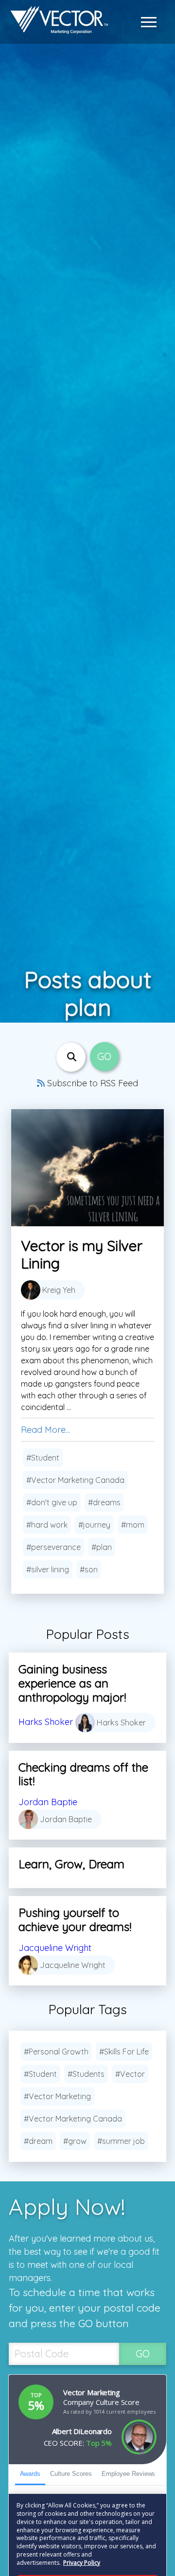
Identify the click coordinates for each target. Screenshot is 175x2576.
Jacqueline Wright (55, 1948)
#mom (133, 1525)
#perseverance (53, 1547)
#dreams (104, 1502)
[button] (151, 22)
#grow (75, 2141)
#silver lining (48, 1569)
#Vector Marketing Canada (75, 1480)
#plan (102, 1547)
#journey (94, 1525)
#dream (38, 2141)
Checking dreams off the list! (83, 1774)
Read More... (45, 1430)
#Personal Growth (56, 2052)
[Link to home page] (57, 22)
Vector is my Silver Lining (82, 1254)
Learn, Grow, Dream (71, 1864)
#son (89, 1569)
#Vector (130, 2074)
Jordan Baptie (48, 1802)
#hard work (47, 1525)
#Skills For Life (124, 2052)
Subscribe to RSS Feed (91, 1083)
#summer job (121, 2141)
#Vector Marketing (57, 2096)
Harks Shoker (46, 1721)
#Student (43, 1458)
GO (143, 2354)
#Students (86, 2074)
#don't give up (52, 1502)
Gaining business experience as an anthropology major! (72, 1683)
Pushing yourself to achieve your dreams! (75, 1920)
